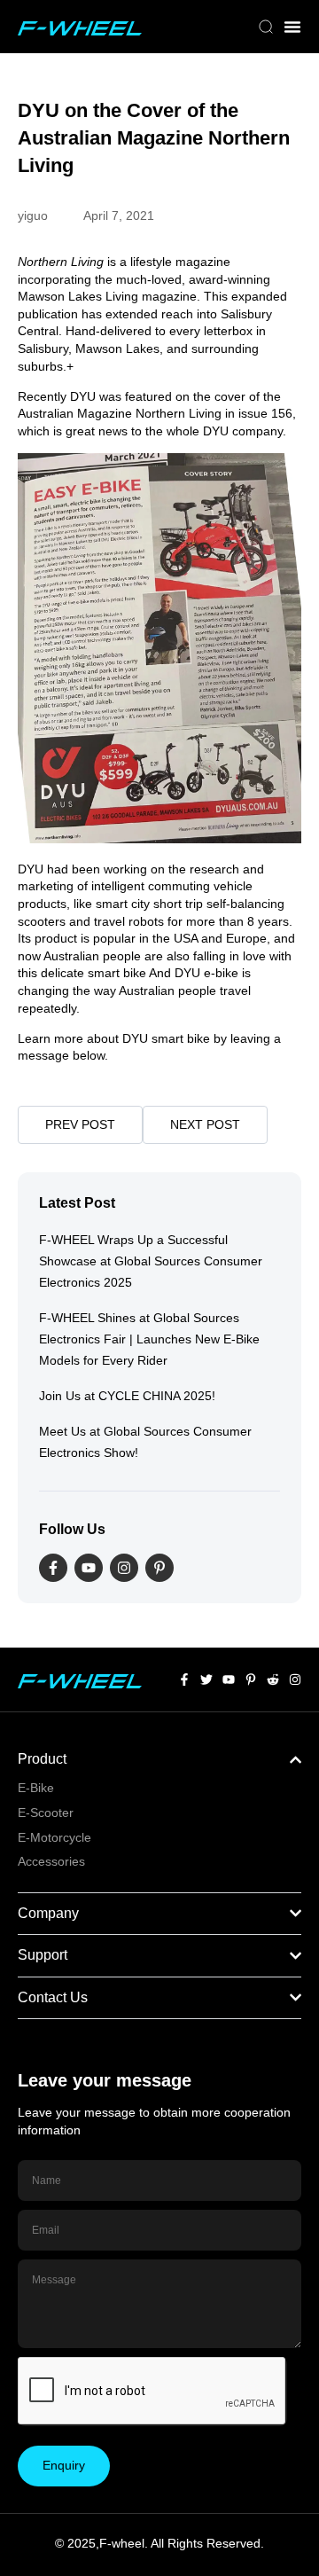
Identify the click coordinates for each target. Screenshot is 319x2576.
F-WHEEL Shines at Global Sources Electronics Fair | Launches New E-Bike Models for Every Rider (149, 1339)
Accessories (51, 1861)
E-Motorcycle (54, 1837)
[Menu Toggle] (292, 27)
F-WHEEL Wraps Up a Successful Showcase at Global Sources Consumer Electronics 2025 (151, 1261)
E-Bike (36, 1788)
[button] (266, 28)
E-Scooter (46, 1813)
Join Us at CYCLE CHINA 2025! (127, 1396)
